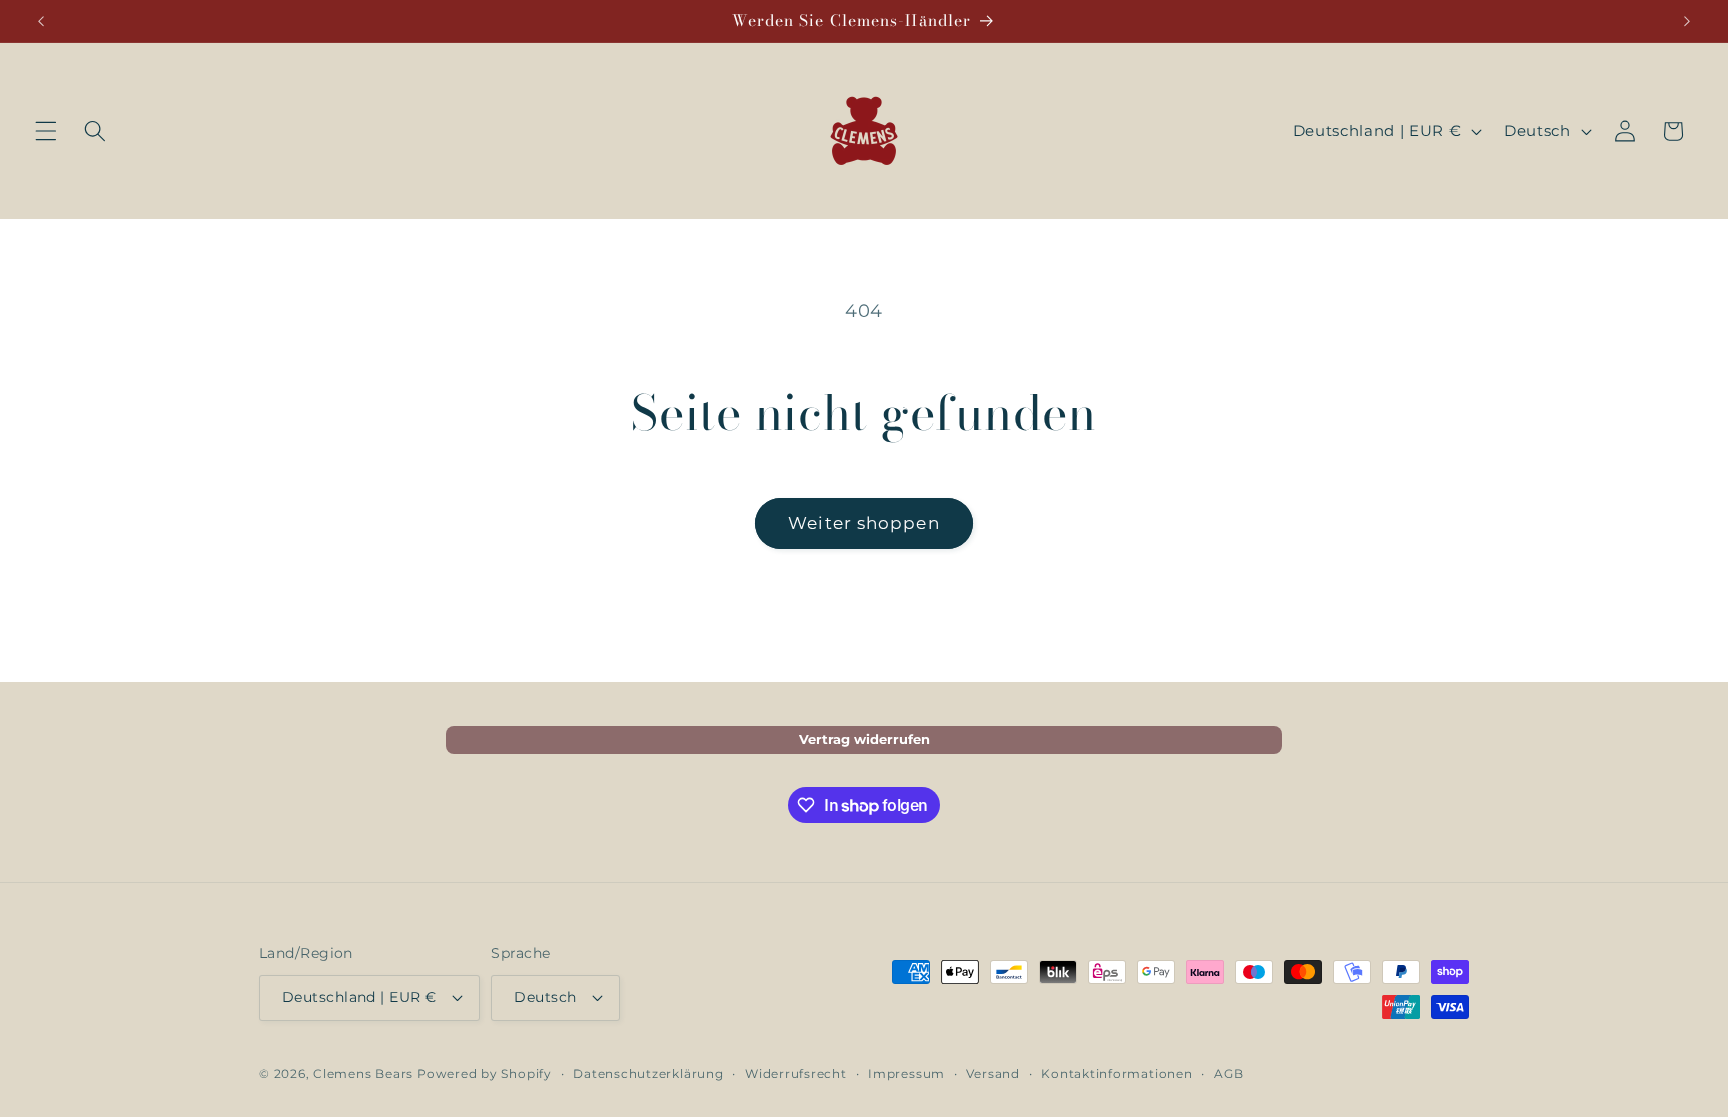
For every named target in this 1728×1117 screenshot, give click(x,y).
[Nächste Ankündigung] (1687, 21)
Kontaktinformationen (1116, 1073)
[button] (46, 131)
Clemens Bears (363, 1073)
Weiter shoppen (863, 523)
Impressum (906, 1073)
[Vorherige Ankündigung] (41, 21)
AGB (1228, 1073)
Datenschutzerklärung (648, 1073)
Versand (992, 1073)
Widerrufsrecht (796, 1073)
